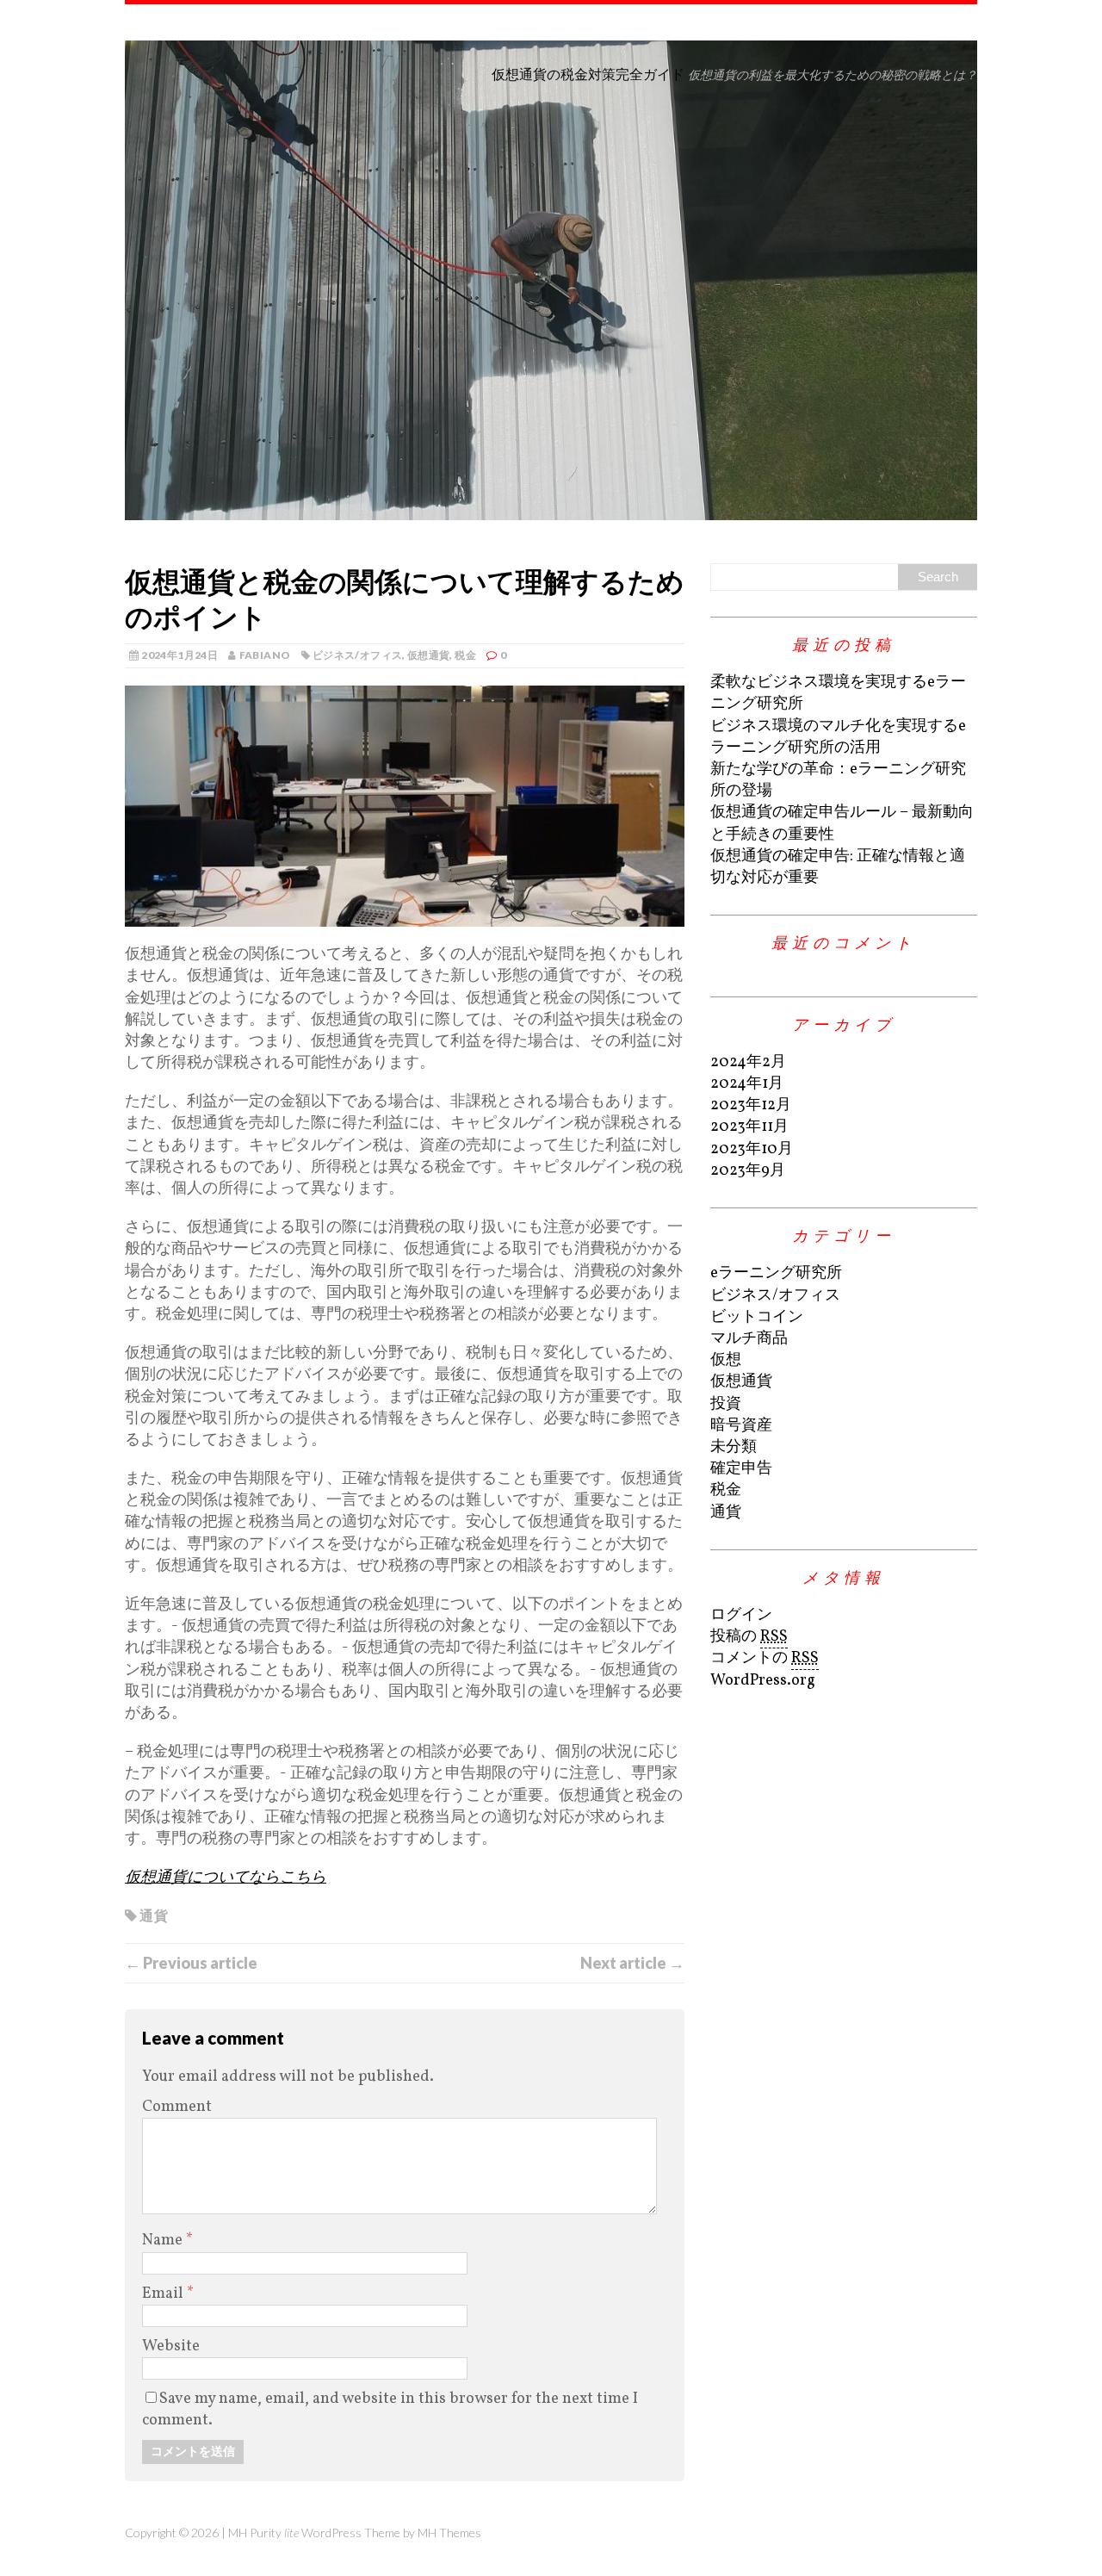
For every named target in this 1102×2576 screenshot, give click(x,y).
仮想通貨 (428, 655)
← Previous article (191, 1963)
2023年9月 (748, 1171)
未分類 (734, 1447)
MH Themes (449, 2533)
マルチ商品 (749, 1339)
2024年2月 (748, 1062)
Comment (177, 2107)
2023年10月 (752, 1149)
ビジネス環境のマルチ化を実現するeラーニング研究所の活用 (838, 737)
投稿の (749, 1637)
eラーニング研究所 (776, 1273)
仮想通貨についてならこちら (226, 1878)
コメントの (765, 1658)
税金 (465, 655)
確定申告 (741, 1469)
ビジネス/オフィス (357, 655)
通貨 (154, 1915)
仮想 (726, 1360)
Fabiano (265, 655)
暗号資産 (741, 1426)
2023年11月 (749, 1127)
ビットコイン (757, 1317)
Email (164, 2294)
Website (171, 2346)
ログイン (741, 1615)
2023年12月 (751, 1105)
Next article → (632, 1963)
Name (164, 2241)
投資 (726, 1404)
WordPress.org (763, 1681)
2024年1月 (747, 1084)
